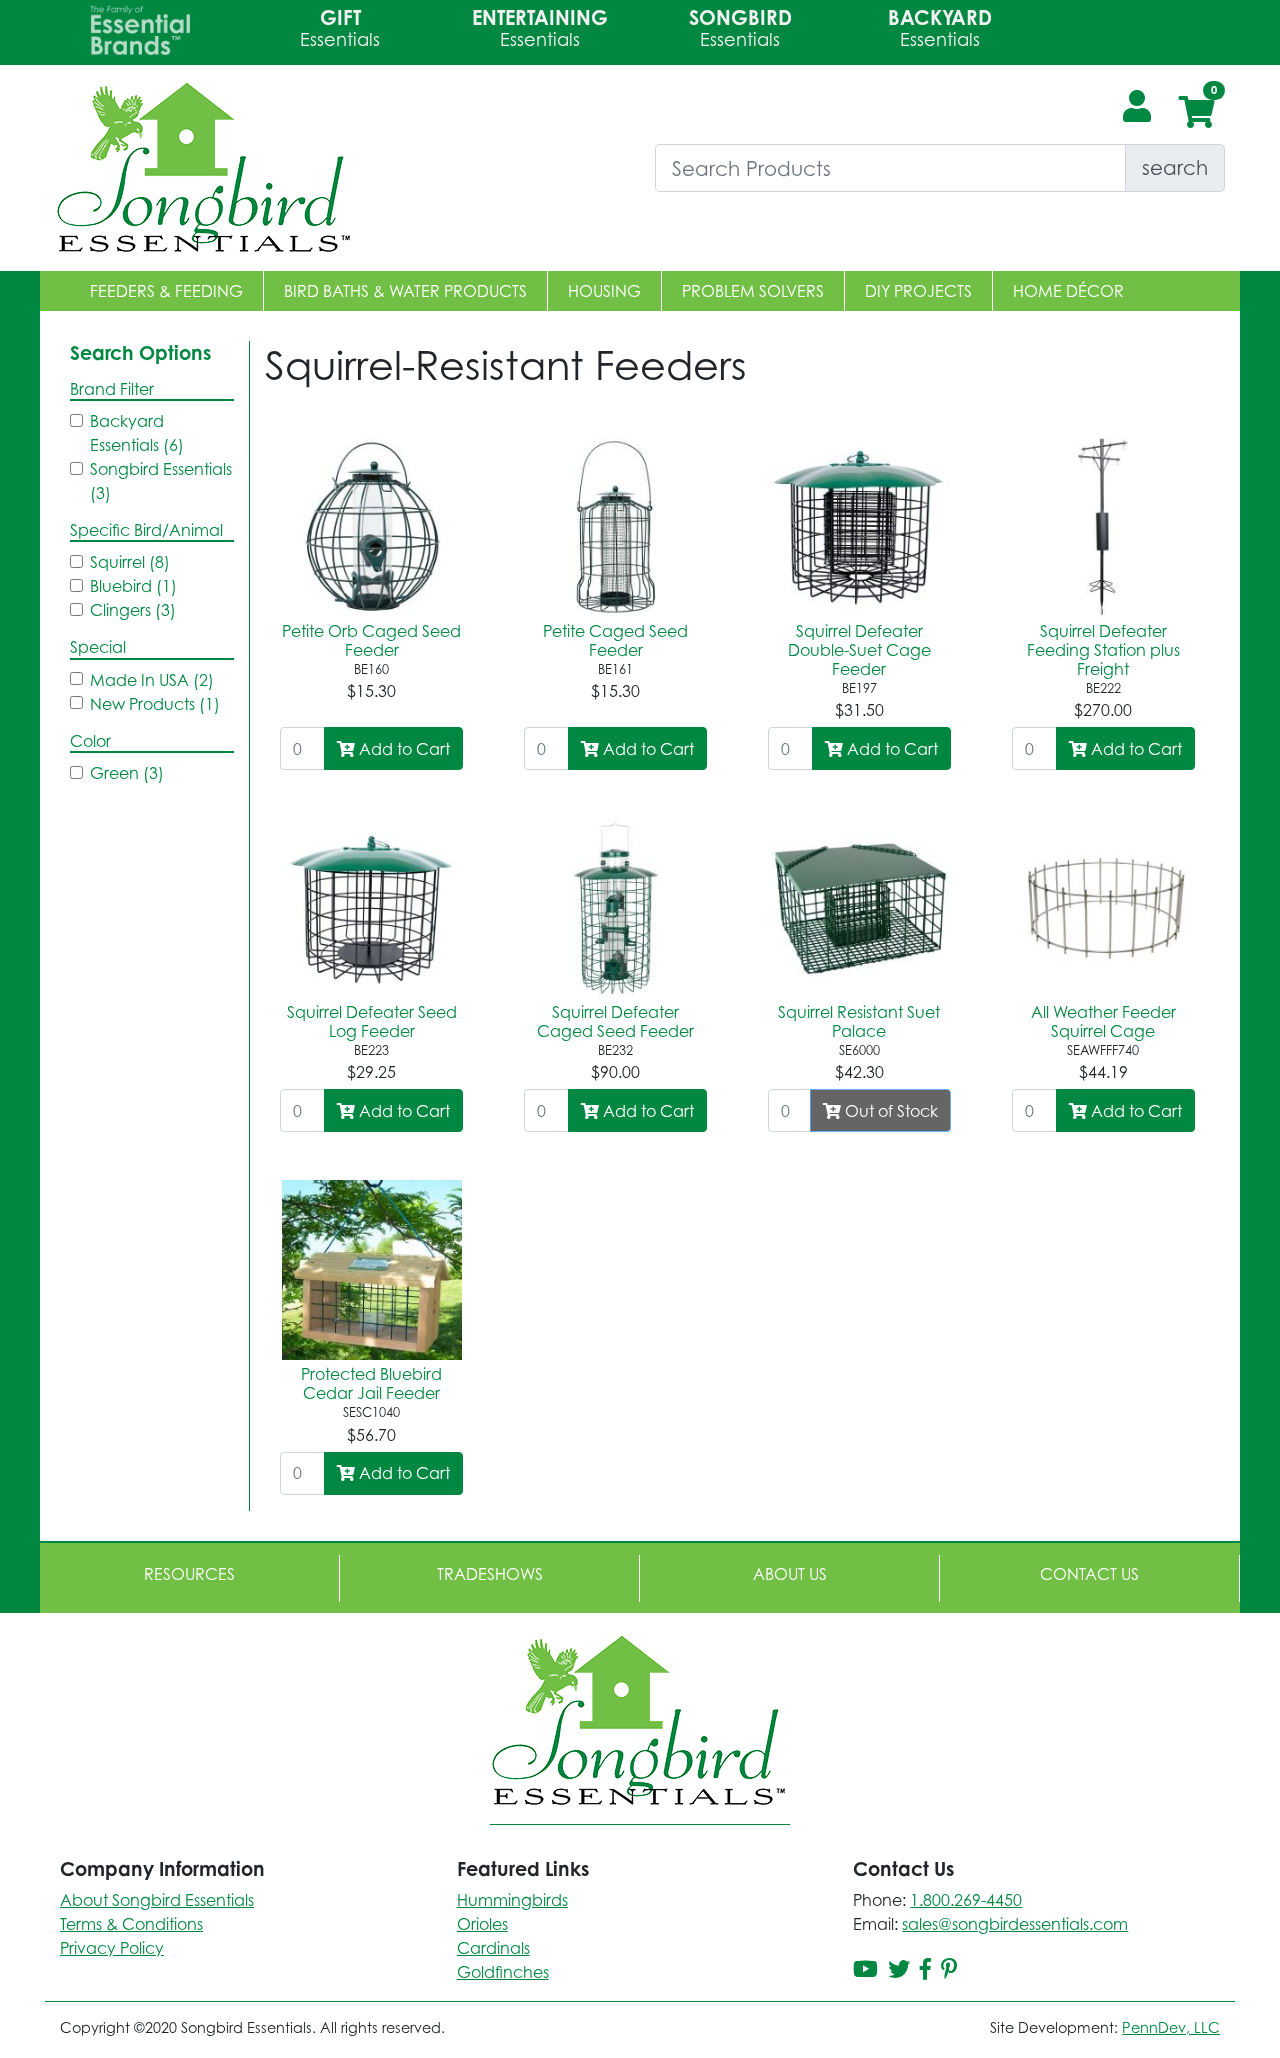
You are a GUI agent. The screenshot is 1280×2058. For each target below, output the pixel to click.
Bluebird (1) (133, 586)
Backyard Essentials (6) (137, 433)
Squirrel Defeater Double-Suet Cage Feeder (859, 650)
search (1175, 167)
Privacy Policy (112, 1948)
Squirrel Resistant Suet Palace (859, 1021)
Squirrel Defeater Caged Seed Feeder (615, 1021)
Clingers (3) (133, 610)
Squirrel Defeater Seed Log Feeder (372, 1021)
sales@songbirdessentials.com (1015, 1924)
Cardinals (493, 1948)
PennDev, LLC (1171, 2027)
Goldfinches (503, 1972)
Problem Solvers (753, 291)
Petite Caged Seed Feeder (615, 640)
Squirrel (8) (130, 562)
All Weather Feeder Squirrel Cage (1103, 1021)
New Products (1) (155, 704)
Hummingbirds (512, 1900)
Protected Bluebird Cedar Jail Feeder (371, 1383)
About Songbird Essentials (157, 1900)
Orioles (482, 1924)
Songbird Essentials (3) (161, 481)
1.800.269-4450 (966, 1900)
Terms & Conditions (131, 1924)
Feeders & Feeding (166, 291)
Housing (604, 291)
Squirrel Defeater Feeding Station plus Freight (1103, 650)
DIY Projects (918, 291)
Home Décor (1068, 291)
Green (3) (127, 773)
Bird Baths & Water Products (405, 291)
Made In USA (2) (152, 680)
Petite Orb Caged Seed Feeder (371, 640)
